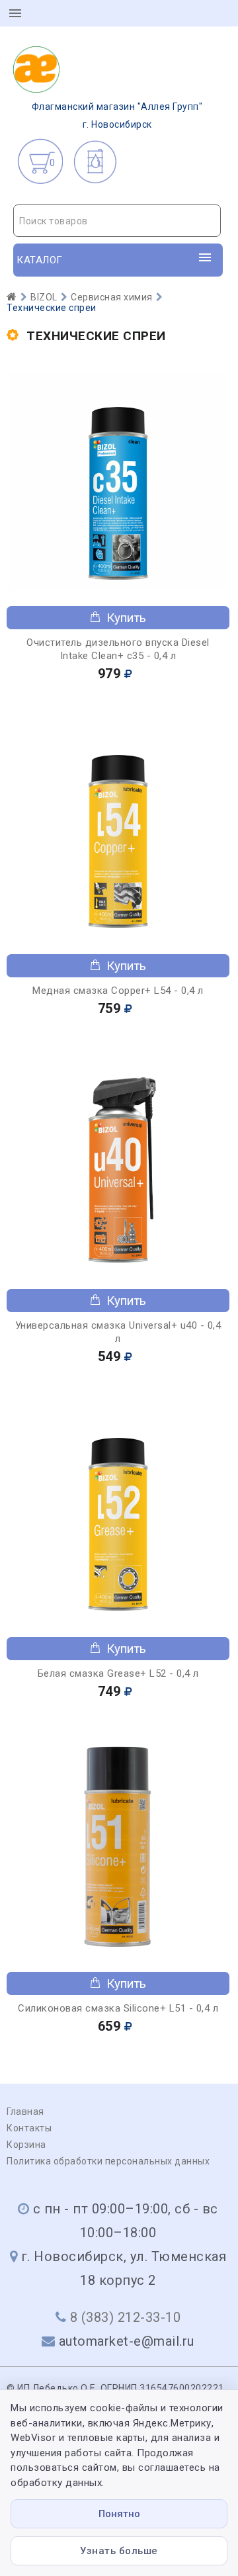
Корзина (26, 2145)
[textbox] (117, 221)
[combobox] (117, 221)
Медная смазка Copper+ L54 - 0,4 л (118, 991)
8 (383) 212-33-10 (126, 2317)
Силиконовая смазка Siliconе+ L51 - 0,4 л (118, 2008)
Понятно (119, 2514)
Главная (25, 2111)
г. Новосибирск (117, 115)
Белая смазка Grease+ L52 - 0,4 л (118, 1673)
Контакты (29, 2128)
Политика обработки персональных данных (108, 2161)
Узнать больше (119, 2551)
